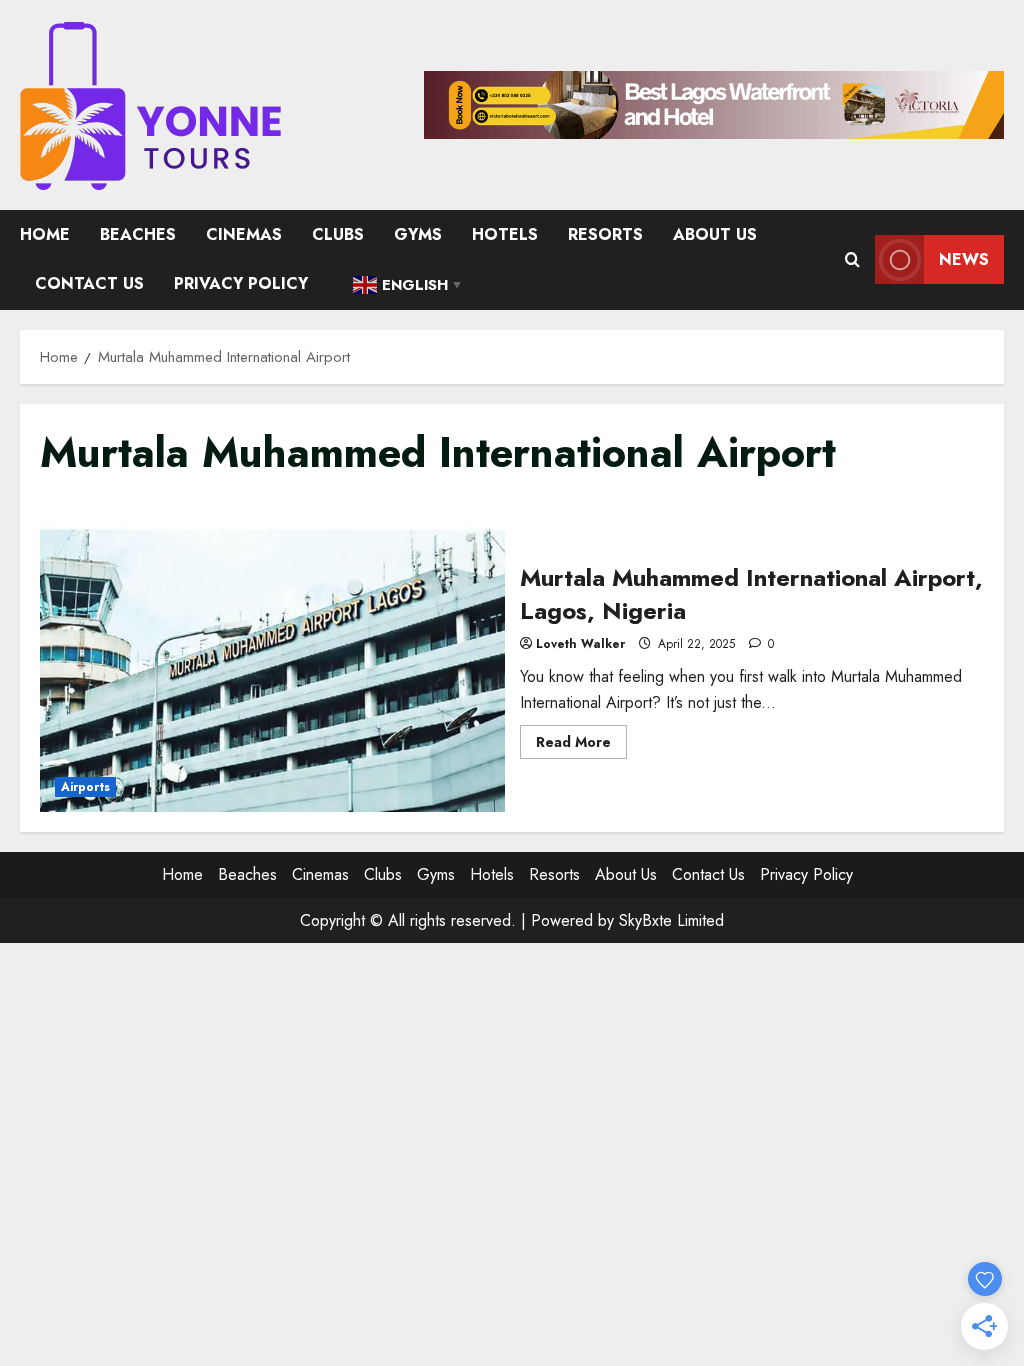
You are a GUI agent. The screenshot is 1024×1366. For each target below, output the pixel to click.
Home (45, 234)
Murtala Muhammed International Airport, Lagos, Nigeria (272, 658)
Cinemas (244, 234)
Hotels (505, 234)
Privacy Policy (241, 283)
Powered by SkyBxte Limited (627, 920)
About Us (715, 234)
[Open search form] (852, 260)
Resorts (605, 234)
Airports (85, 787)
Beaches (138, 234)
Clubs (338, 234)
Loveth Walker (580, 644)
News (964, 259)
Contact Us (89, 283)
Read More (581, 745)
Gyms (418, 234)
